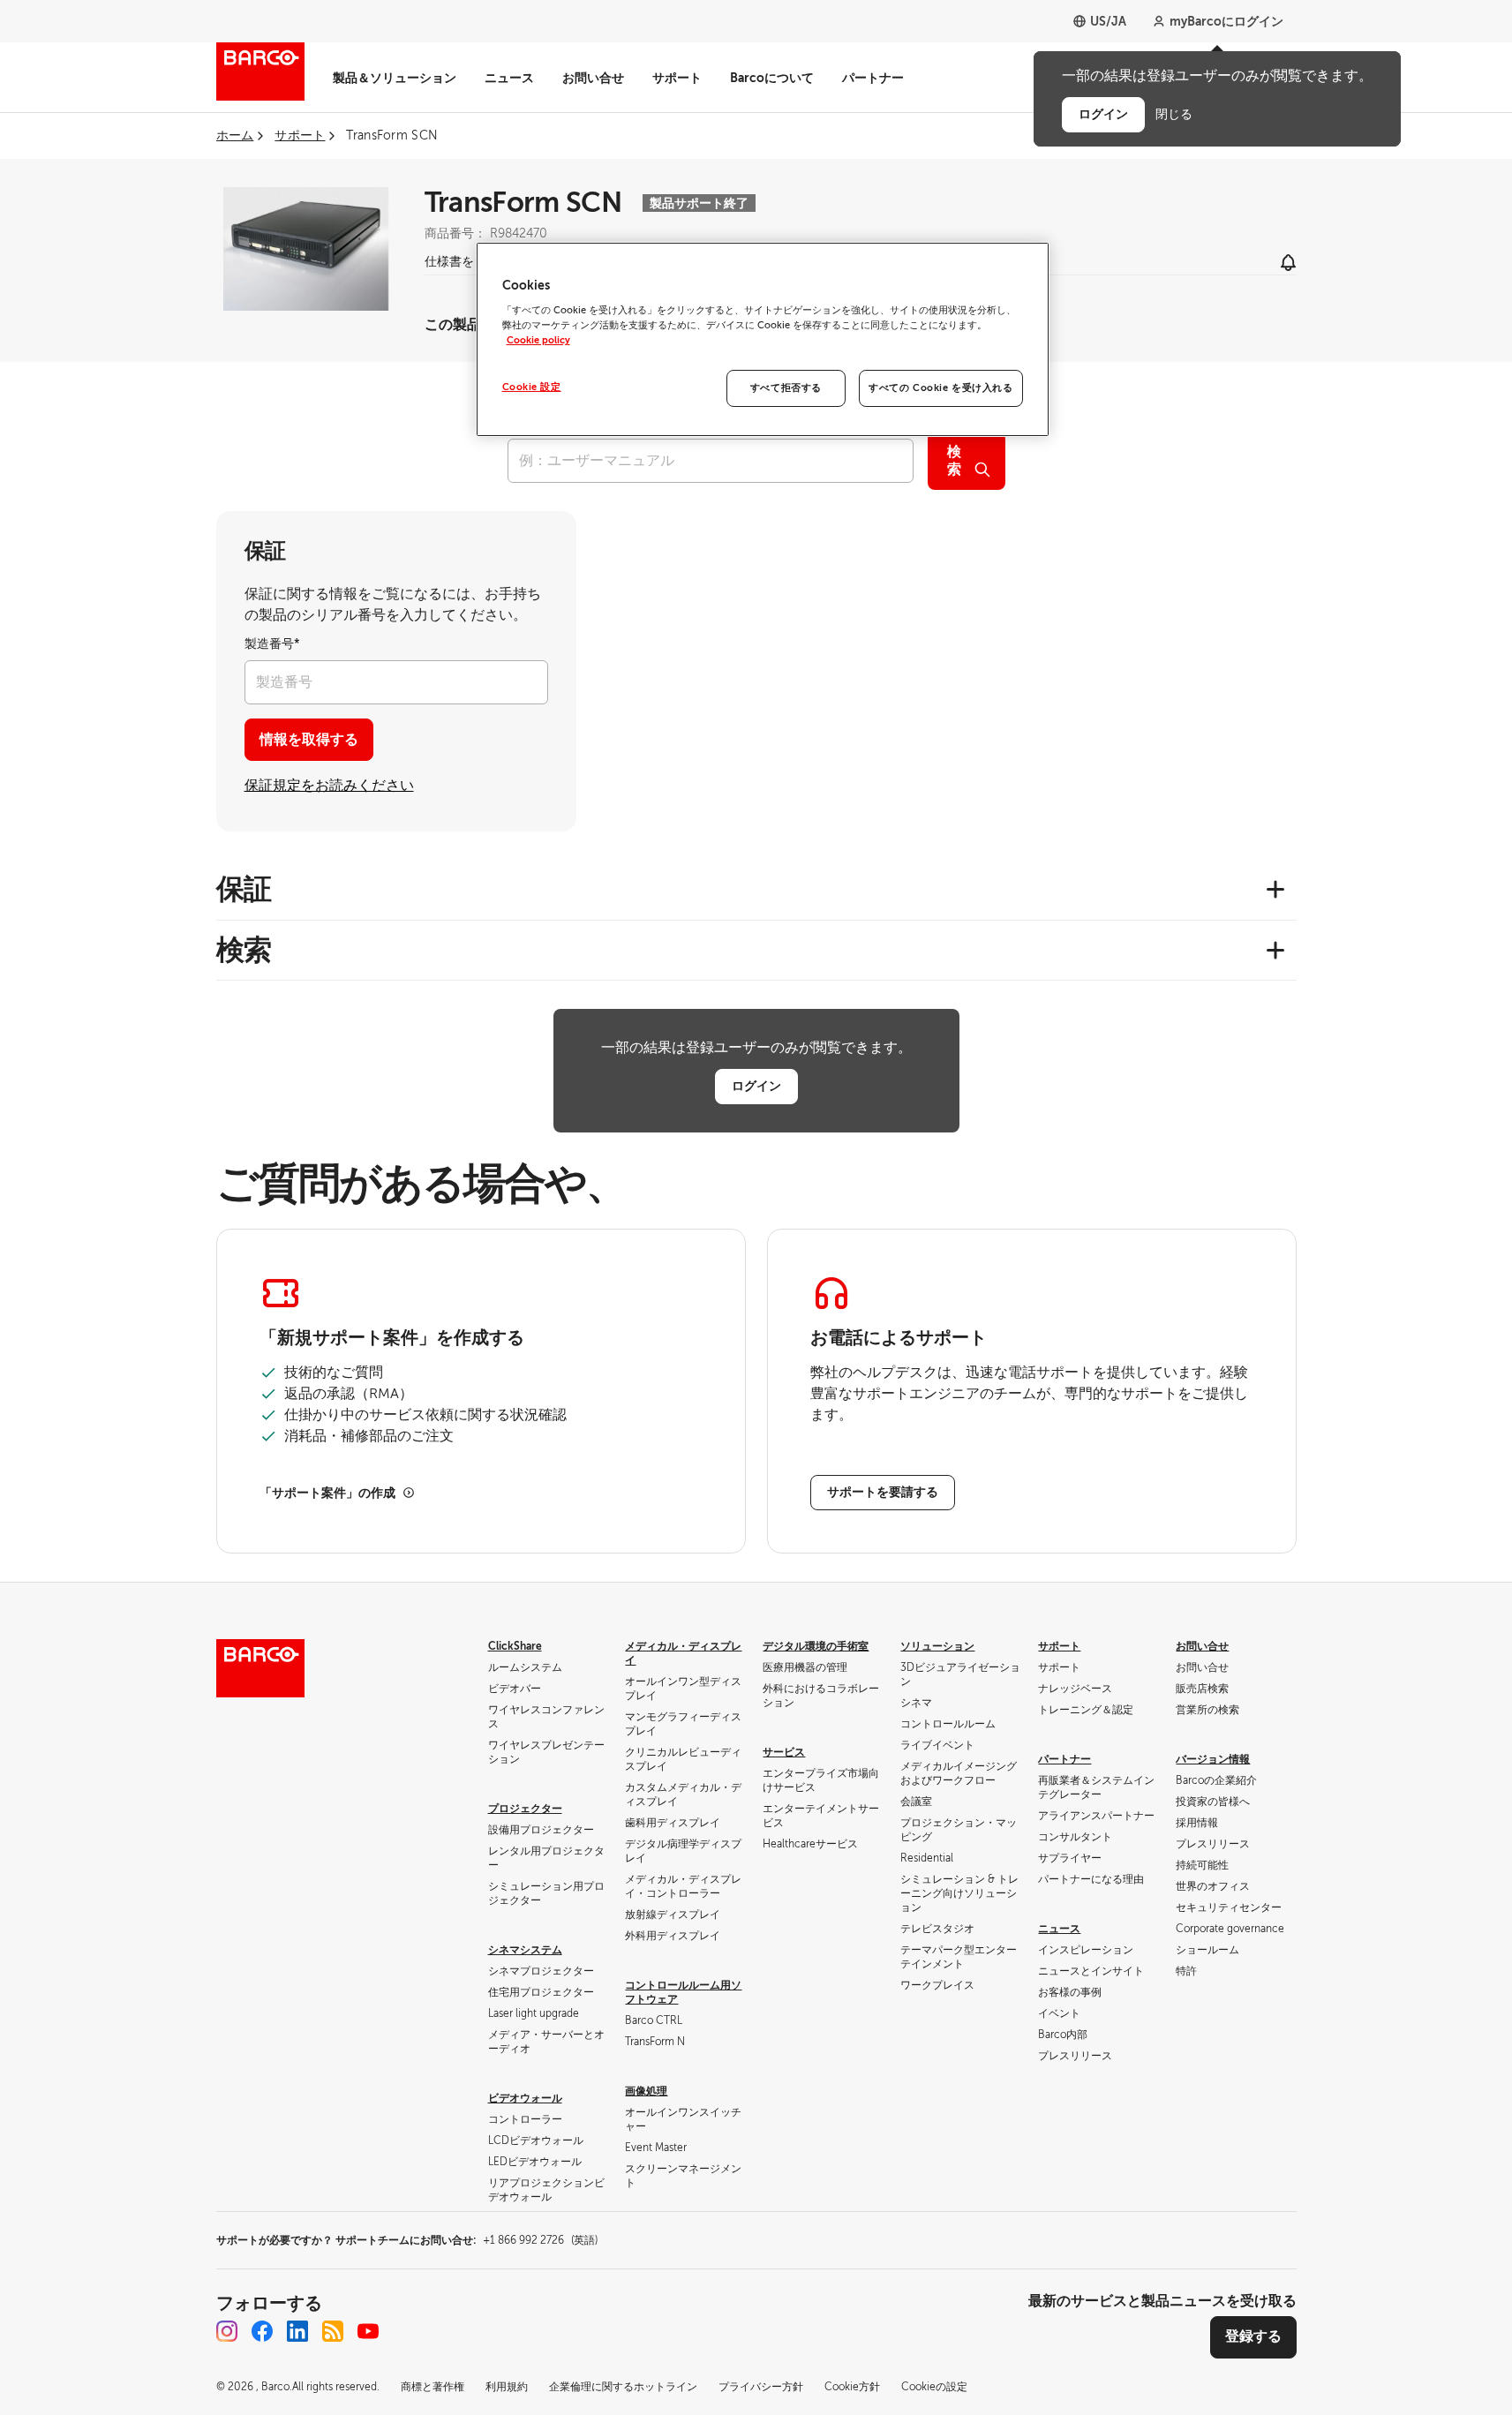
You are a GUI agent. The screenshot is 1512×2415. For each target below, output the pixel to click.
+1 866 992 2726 (540, 2240)
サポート (677, 78)
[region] (763, 340)
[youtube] (368, 2331)
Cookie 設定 (532, 387)
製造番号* (272, 644)
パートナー (873, 78)
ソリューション (937, 1646)
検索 (954, 461)
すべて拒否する (786, 388)
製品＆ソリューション (395, 78)
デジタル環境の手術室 (816, 1646)
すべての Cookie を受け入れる (940, 388)
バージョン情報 (1213, 1759)
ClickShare (515, 1646)
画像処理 (646, 2091)
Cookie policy (538, 340)
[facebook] (262, 2331)
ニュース (509, 78)
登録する (1253, 2336)
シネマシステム (525, 1950)
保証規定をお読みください (329, 786)
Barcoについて (772, 78)
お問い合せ (593, 78)
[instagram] (227, 2331)
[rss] (333, 2331)
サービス (784, 1752)
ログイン (756, 1086)
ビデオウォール (525, 2098)
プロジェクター (525, 1809)
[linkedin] (297, 2331)
